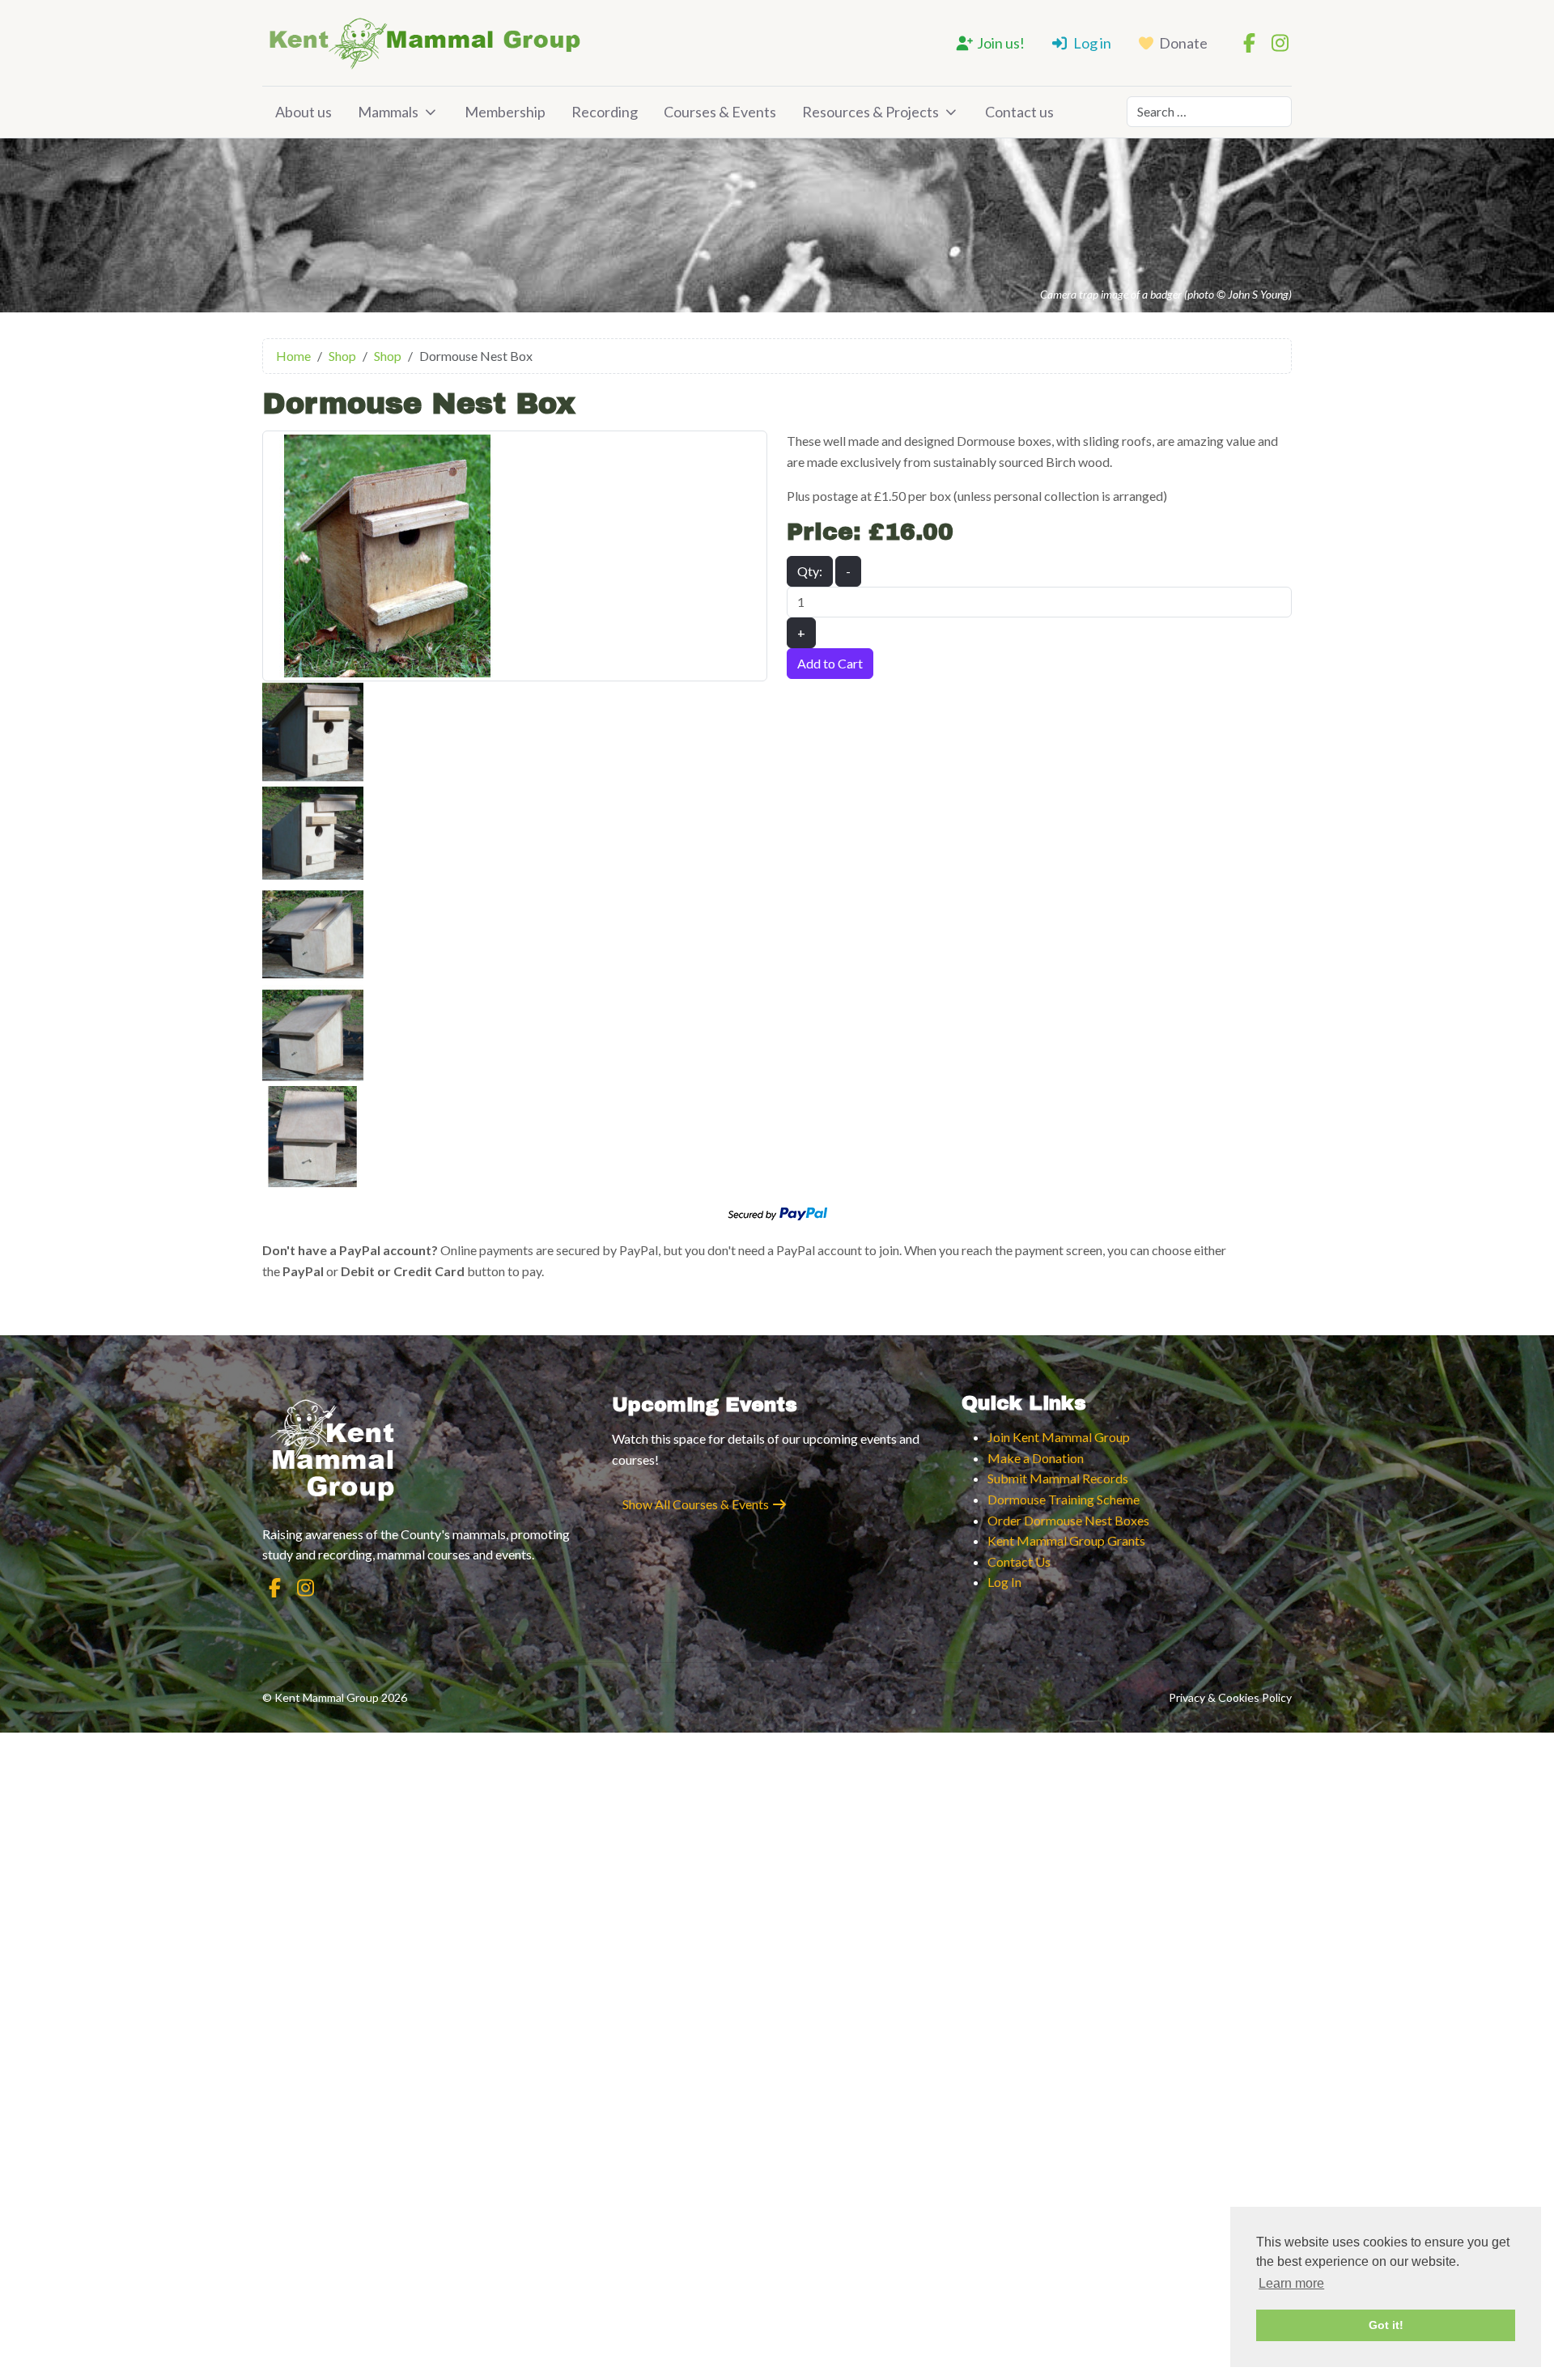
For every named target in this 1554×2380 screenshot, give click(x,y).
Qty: (810, 571)
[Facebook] (1249, 42)
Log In (1004, 1582)
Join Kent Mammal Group (1059, 1437)
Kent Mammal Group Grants (1066, 1540)
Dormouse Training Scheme (1064, 1499)
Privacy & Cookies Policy (1230, 1697)
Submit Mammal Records (1058, 1478)
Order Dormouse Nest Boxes (1068, 1520)
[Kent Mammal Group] (424, 43)
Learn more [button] (1291, 2283)
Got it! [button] (1386, 2325)
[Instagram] (1280, 42)
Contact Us (1019, 1561)
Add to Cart (830, 663)
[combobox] (1209, 112)
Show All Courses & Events (697, 1504)
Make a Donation (1036, 1458)
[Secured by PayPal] (777, 1212)
